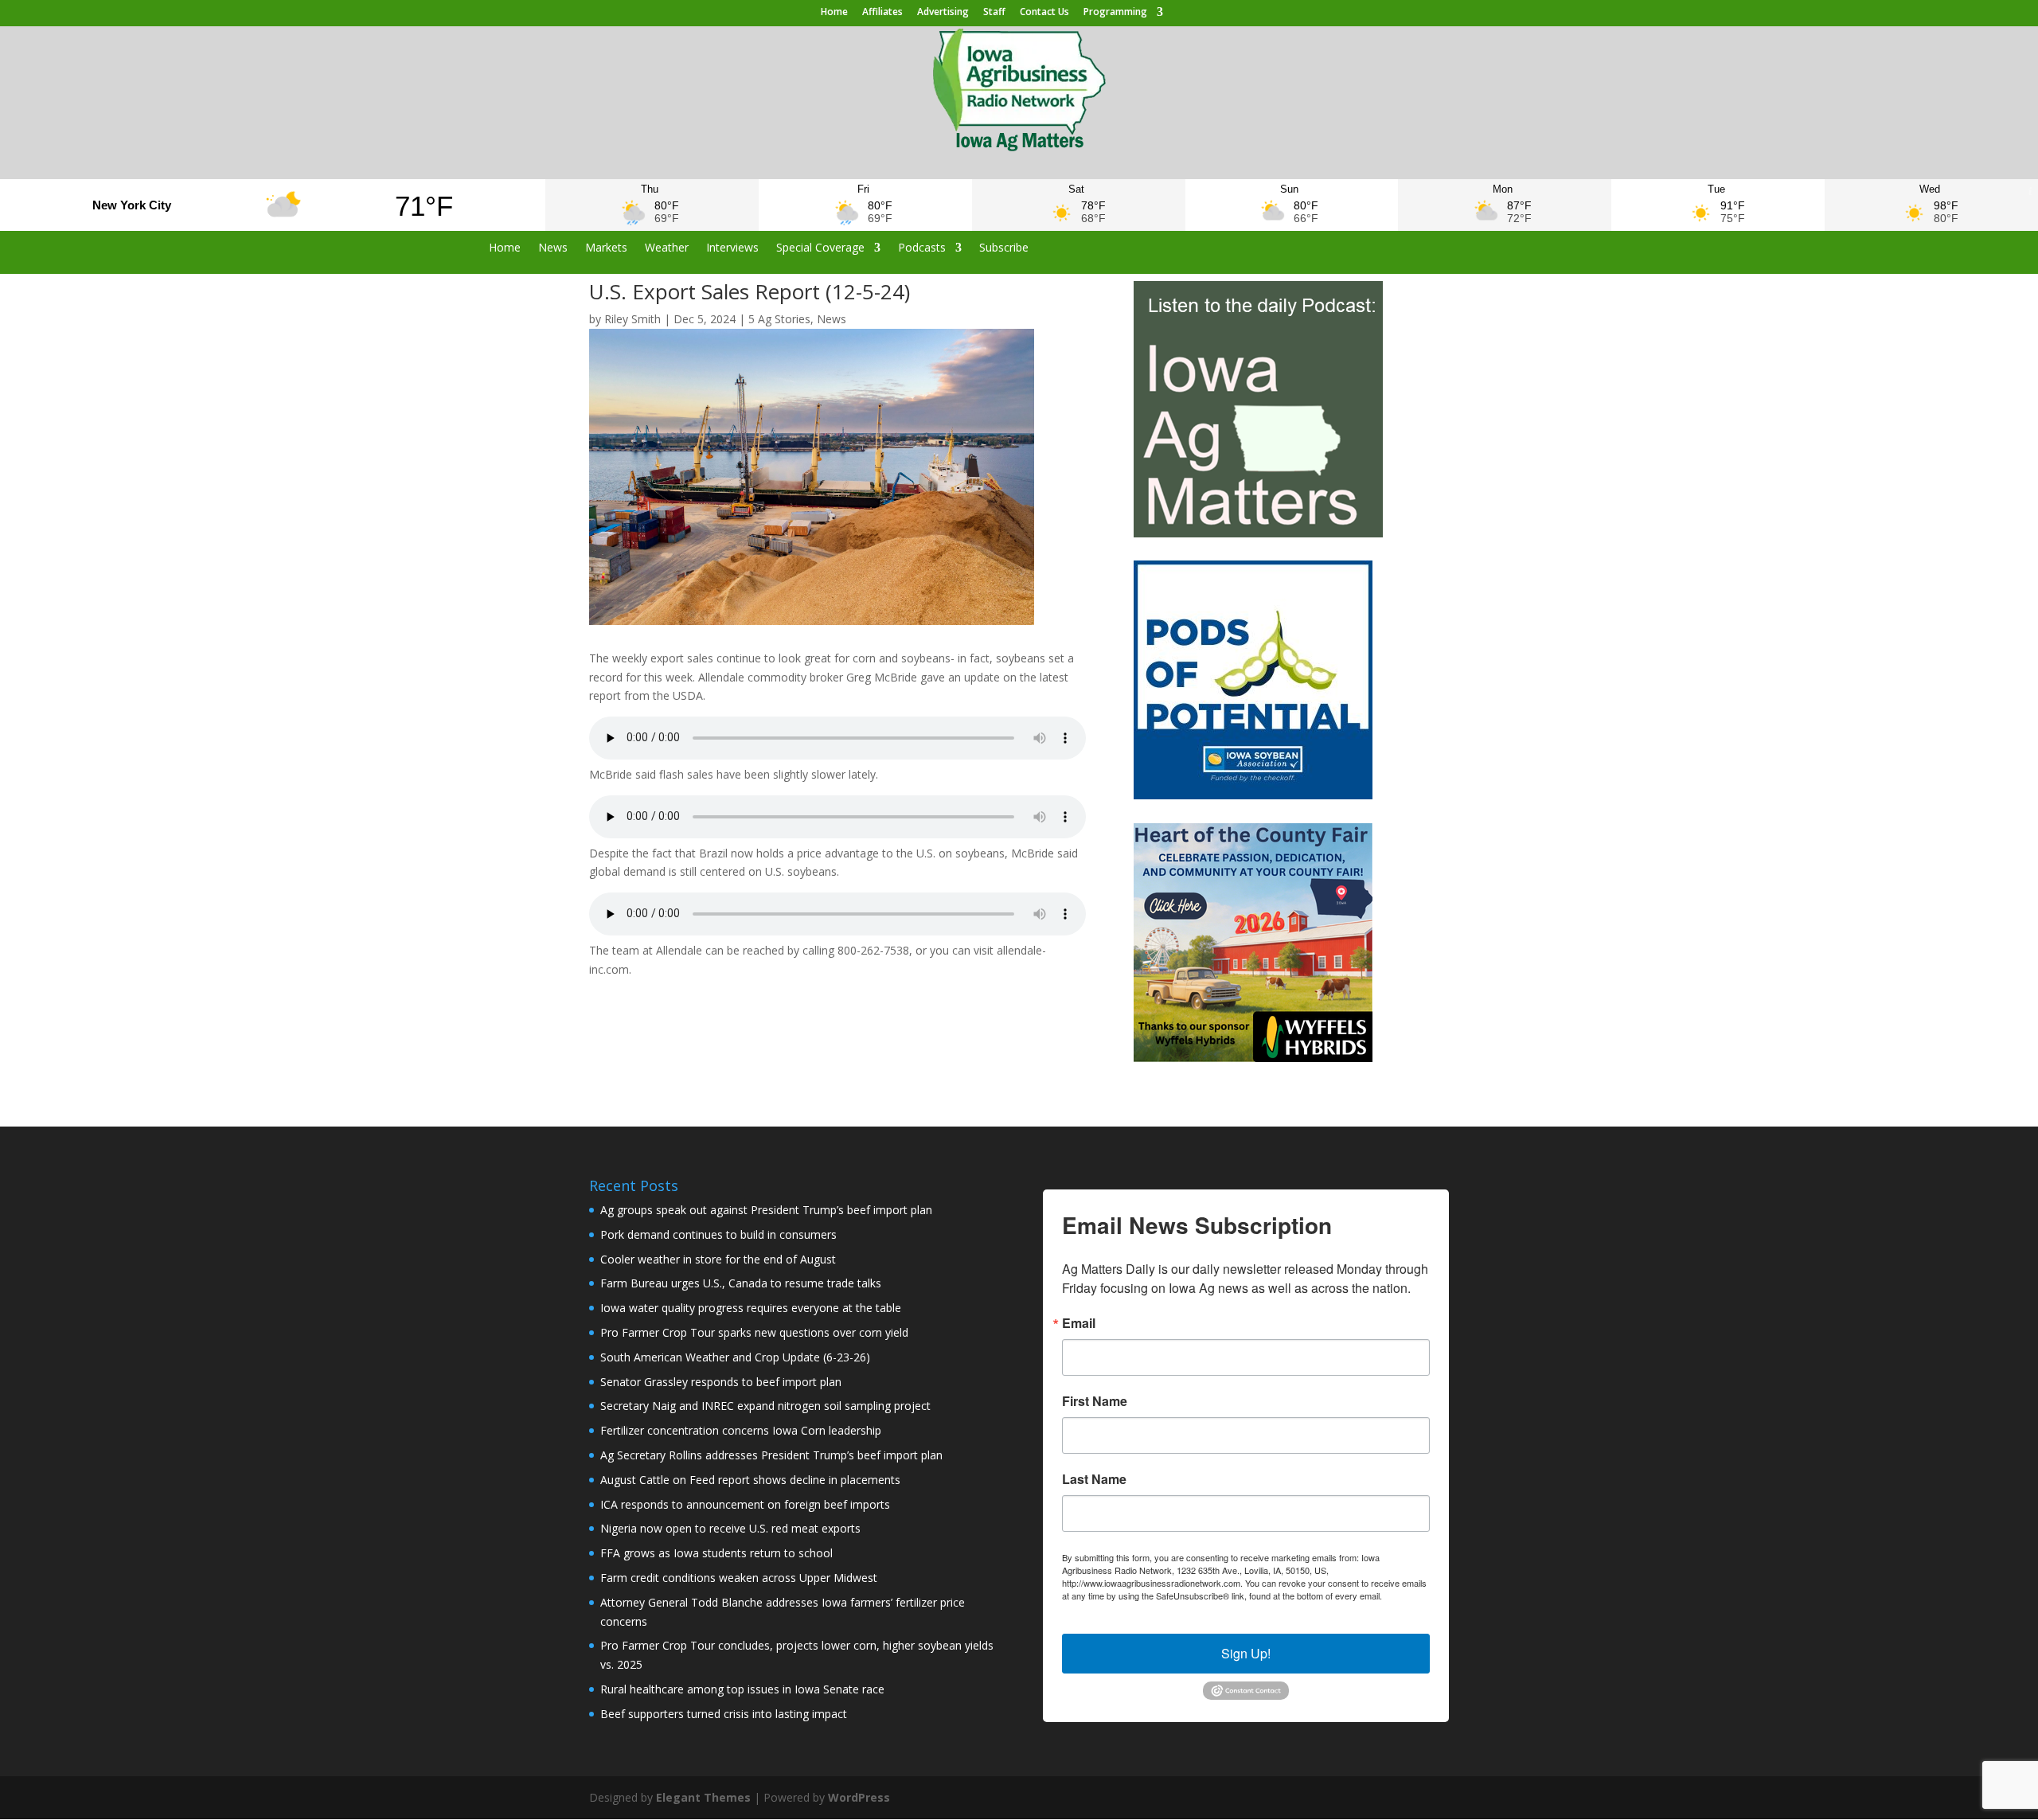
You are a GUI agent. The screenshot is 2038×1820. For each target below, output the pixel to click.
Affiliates (882, 13)
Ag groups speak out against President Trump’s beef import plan (766, 1210)
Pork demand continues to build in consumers (718, 1234)
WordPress (859, 1797)
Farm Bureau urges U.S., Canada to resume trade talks (741, 1283)
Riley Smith (632, 319)
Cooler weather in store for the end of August (718, 1259)
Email (1079, 1323)
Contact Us (1044, 13)
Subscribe (1004, 248)
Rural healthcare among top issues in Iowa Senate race (742, 1689)
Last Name (1094, 1479)
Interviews (732, 248)
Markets (606, 248)
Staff (994, 13)
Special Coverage (820, 248)
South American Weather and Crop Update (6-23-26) (735, 1357)
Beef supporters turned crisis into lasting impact (724, 1714)
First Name (1095, 1401)
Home (834, 13)
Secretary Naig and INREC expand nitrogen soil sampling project (765, 1406)
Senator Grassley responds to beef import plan (721, 1382)
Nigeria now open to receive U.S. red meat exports (730, 1528)
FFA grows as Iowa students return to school (716, 1553)
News (553, 248)
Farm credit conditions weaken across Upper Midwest (739, 1578)
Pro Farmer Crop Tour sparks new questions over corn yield (754, 1332)
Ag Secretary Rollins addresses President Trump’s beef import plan (771, 1455)
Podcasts (922, 248)
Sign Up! (1246, 1653)
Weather (667, 248)
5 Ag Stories (779, 319)
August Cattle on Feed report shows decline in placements (750, 1480)
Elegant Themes (703, 1797)
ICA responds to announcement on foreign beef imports (745, 1504)
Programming (1115, 13)
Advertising (943, 13)
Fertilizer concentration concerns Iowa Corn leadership (741, 1430)
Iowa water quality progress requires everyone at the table (751, 1308)
